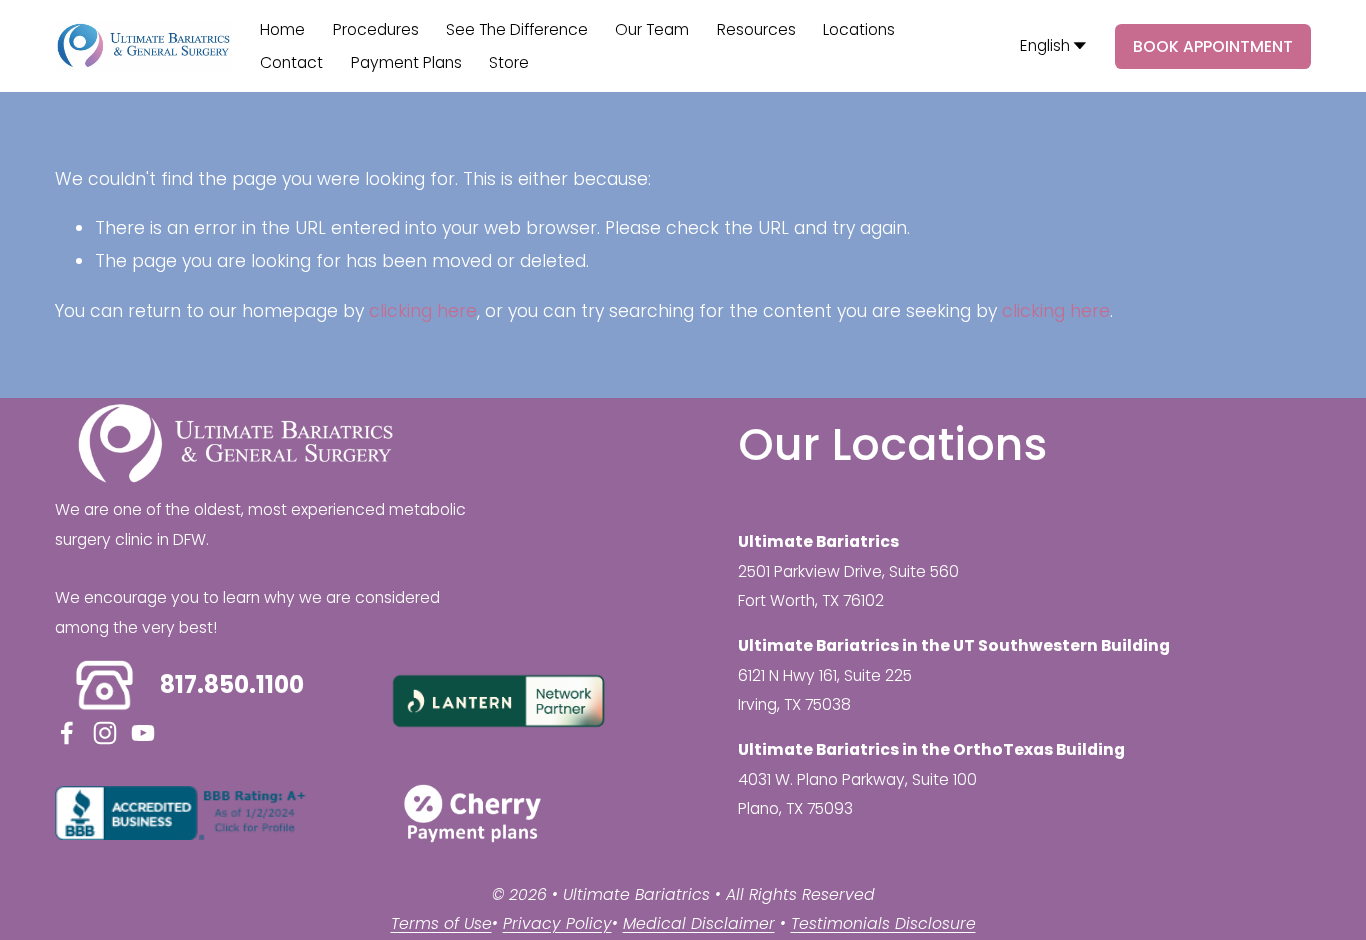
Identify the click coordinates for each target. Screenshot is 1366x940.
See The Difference (517, 29)
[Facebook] (67, 733)
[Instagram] (105, 733)
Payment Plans (406, 62)
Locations (859, 29)
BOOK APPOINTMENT (1213, 46)
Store (509, 62)
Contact (291, 62)
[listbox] (1053, 46)
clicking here (423, 311)
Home (282, 29)
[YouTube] (143, 733)
